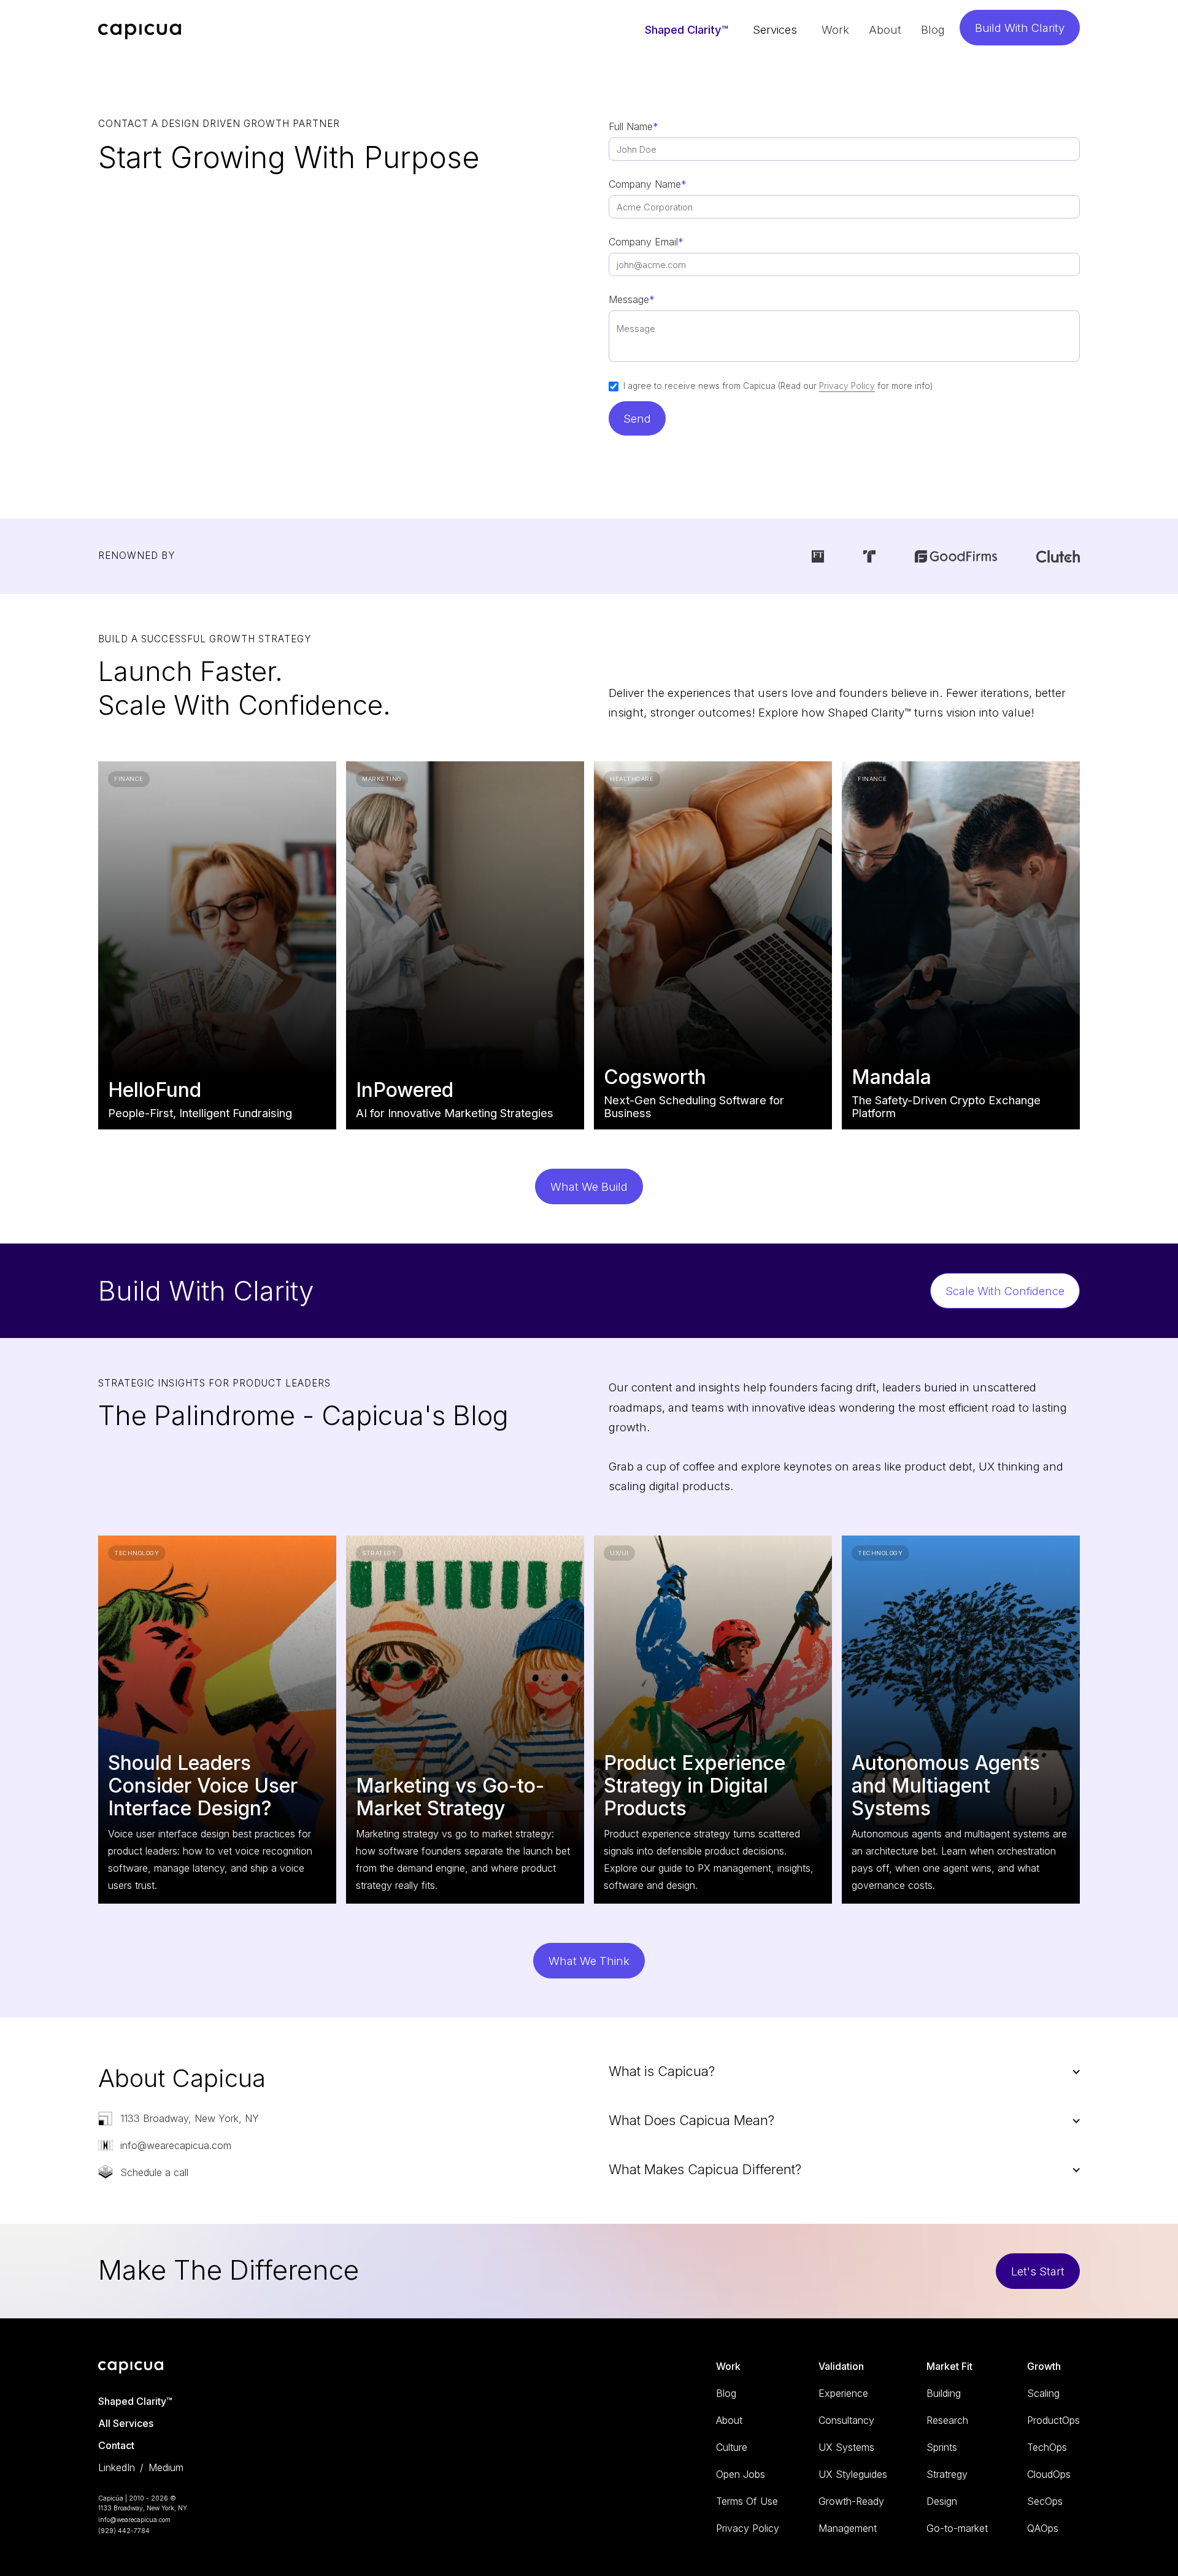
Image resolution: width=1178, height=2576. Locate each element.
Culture (732, 2447)
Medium (166, 2467)
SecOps (1045, 2501)
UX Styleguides (853, 2474)
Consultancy (846, 2420)
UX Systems (846, 2447)
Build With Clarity (1020, 28)
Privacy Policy (847, 386)
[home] (140, 29)
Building (944, 2393)
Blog (933, 29)
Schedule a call (154, 2172)
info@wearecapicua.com (176, 2145)
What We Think (589, 1961)
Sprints (942, 2447)
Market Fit (949, 2366)
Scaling (1043, 2393)
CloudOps (1049, 2474)
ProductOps (1053, 2420)
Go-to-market (957, 2528)
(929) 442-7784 (124, 2531)
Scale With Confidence (1005, 1291)
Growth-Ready (851, 2501)
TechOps (1047, 2447)
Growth (1044, 2366)
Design (942, 2501)
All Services (126, 2423)
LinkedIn (117, 2467)
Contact (116, 2445)
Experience (843, 2393)
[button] (775, 29)
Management (848, 2528)
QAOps (1043, 2528)
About (885, 29)
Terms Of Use (747, 2501)
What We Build (589, 1186)
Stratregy (947, 2474)
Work (835, 29)
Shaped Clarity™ (687, 29)
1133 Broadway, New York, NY (190, 2118)
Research (947, 2420)
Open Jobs (741, 2474)
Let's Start (1038, 2271)
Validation (841, 2366)
